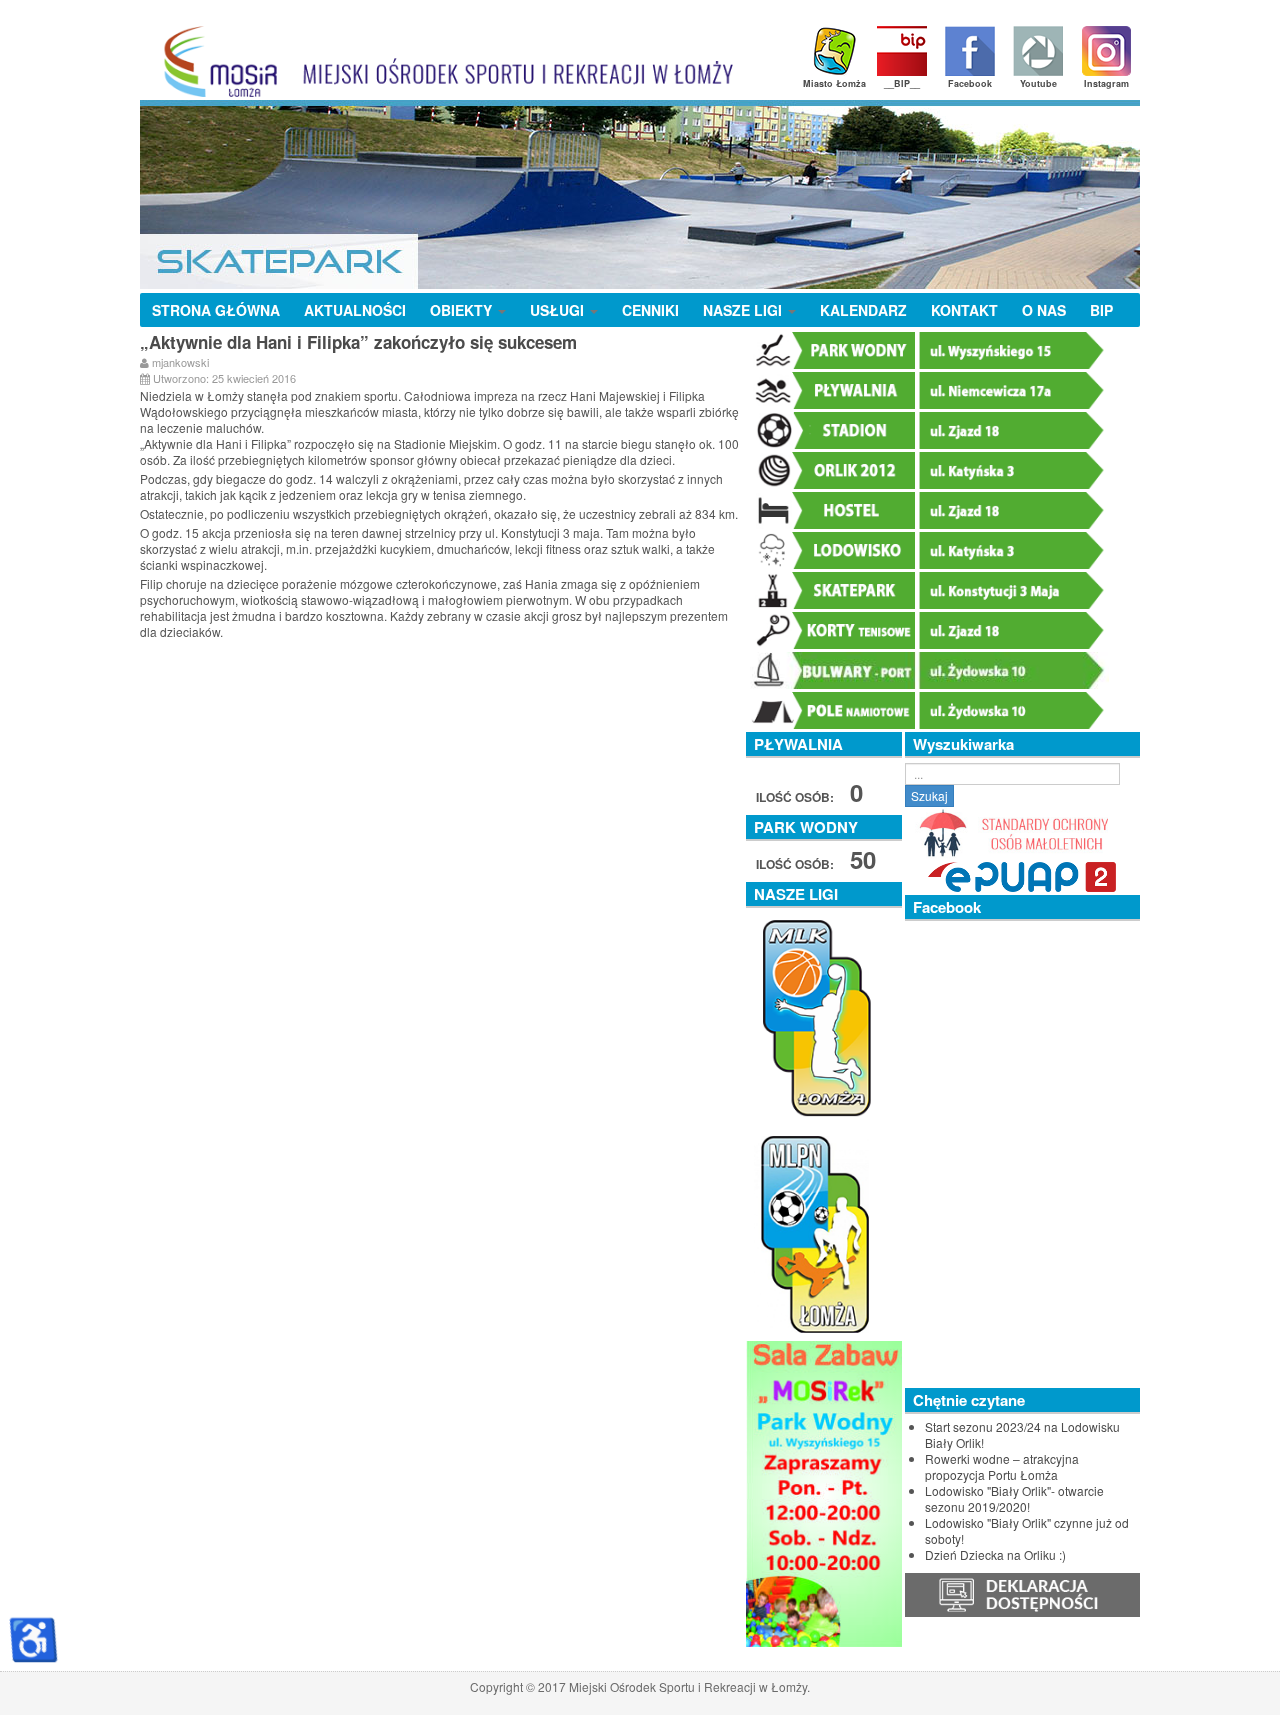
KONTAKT (964, 310)
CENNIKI (650, 310)
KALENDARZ (863, 310)
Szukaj (929, 795)
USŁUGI (559, 310)
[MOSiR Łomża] (441, 61)
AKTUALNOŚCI (355, 310)
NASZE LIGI (744, 310)
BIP (1101, 310)
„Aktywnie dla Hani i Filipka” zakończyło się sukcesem (358, 342)
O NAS (1044, 310)
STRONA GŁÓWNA (216, 310)
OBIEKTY (463, 310)
